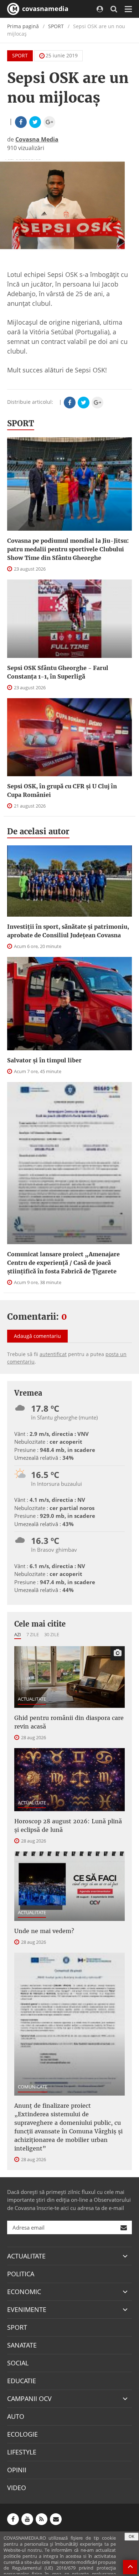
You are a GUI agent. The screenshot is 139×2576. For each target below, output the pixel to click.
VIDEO (17, 2488)
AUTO (16, 2416)
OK (132, 2536)
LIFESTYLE (22, 2452)
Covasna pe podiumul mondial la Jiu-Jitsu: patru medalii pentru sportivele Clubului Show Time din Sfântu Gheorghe (68, 549)
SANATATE (22, 2345)
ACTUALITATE (32, 1699)
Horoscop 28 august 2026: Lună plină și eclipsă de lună (68, 1825)
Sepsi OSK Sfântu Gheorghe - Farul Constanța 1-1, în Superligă (58, 672)
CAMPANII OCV (29, 2399)
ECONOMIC (24, 2292)
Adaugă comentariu (37, 1336)
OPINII (17, 2470)
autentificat (53, 1354)
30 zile (52, 1634)
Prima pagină (23, 26)
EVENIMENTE (27, 2309)
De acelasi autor (38, 831)
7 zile (33, 1634)
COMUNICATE (33, 2087)
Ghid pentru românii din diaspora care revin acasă (69, 1722)
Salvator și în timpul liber (44, 1060)
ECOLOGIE (22, 2434)
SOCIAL (18, 2363)
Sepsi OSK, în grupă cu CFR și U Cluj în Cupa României (62, 790)
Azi (18, 1634)
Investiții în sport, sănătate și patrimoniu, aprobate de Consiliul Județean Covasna (68, 931)
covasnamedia (44, 9)
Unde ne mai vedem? (44, 1931)
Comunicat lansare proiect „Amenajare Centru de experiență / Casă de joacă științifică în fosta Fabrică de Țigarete (63, 1263)
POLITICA (21, 2274)
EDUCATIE (22, 2381)
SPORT (56, 26)
